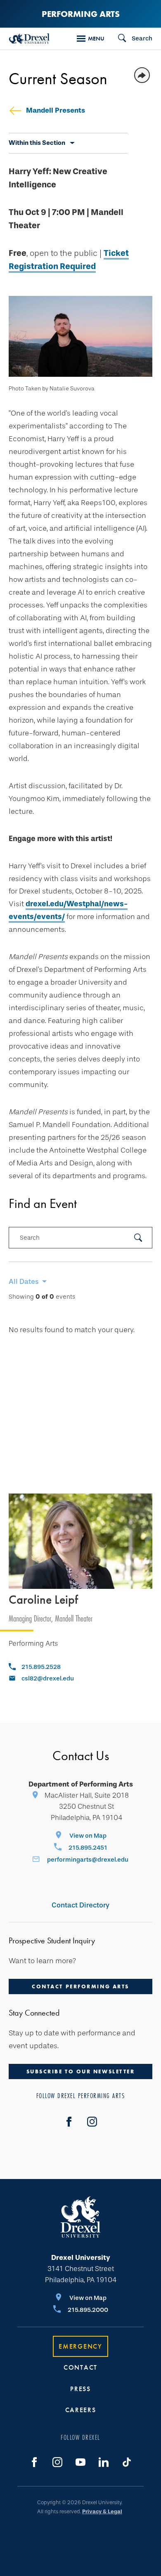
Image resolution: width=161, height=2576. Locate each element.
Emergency (80, 2346)
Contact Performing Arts (80, 1986)
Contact (80, 2367)
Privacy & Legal (102, 2511)
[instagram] (92, 2122)
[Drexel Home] (29, 39)
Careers (81, 2410)
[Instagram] (57, 2462)
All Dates (24, 1282)
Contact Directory (80, 1905)
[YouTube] (80, 2462)
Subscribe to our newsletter (81, 2071)
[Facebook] (69, 2122)
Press (80, 2389)
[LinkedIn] (104, 2462)
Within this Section (37, 143)
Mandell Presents (56, 110)
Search (30, 1238)
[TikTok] (127, 2462)
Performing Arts (81, 14)
